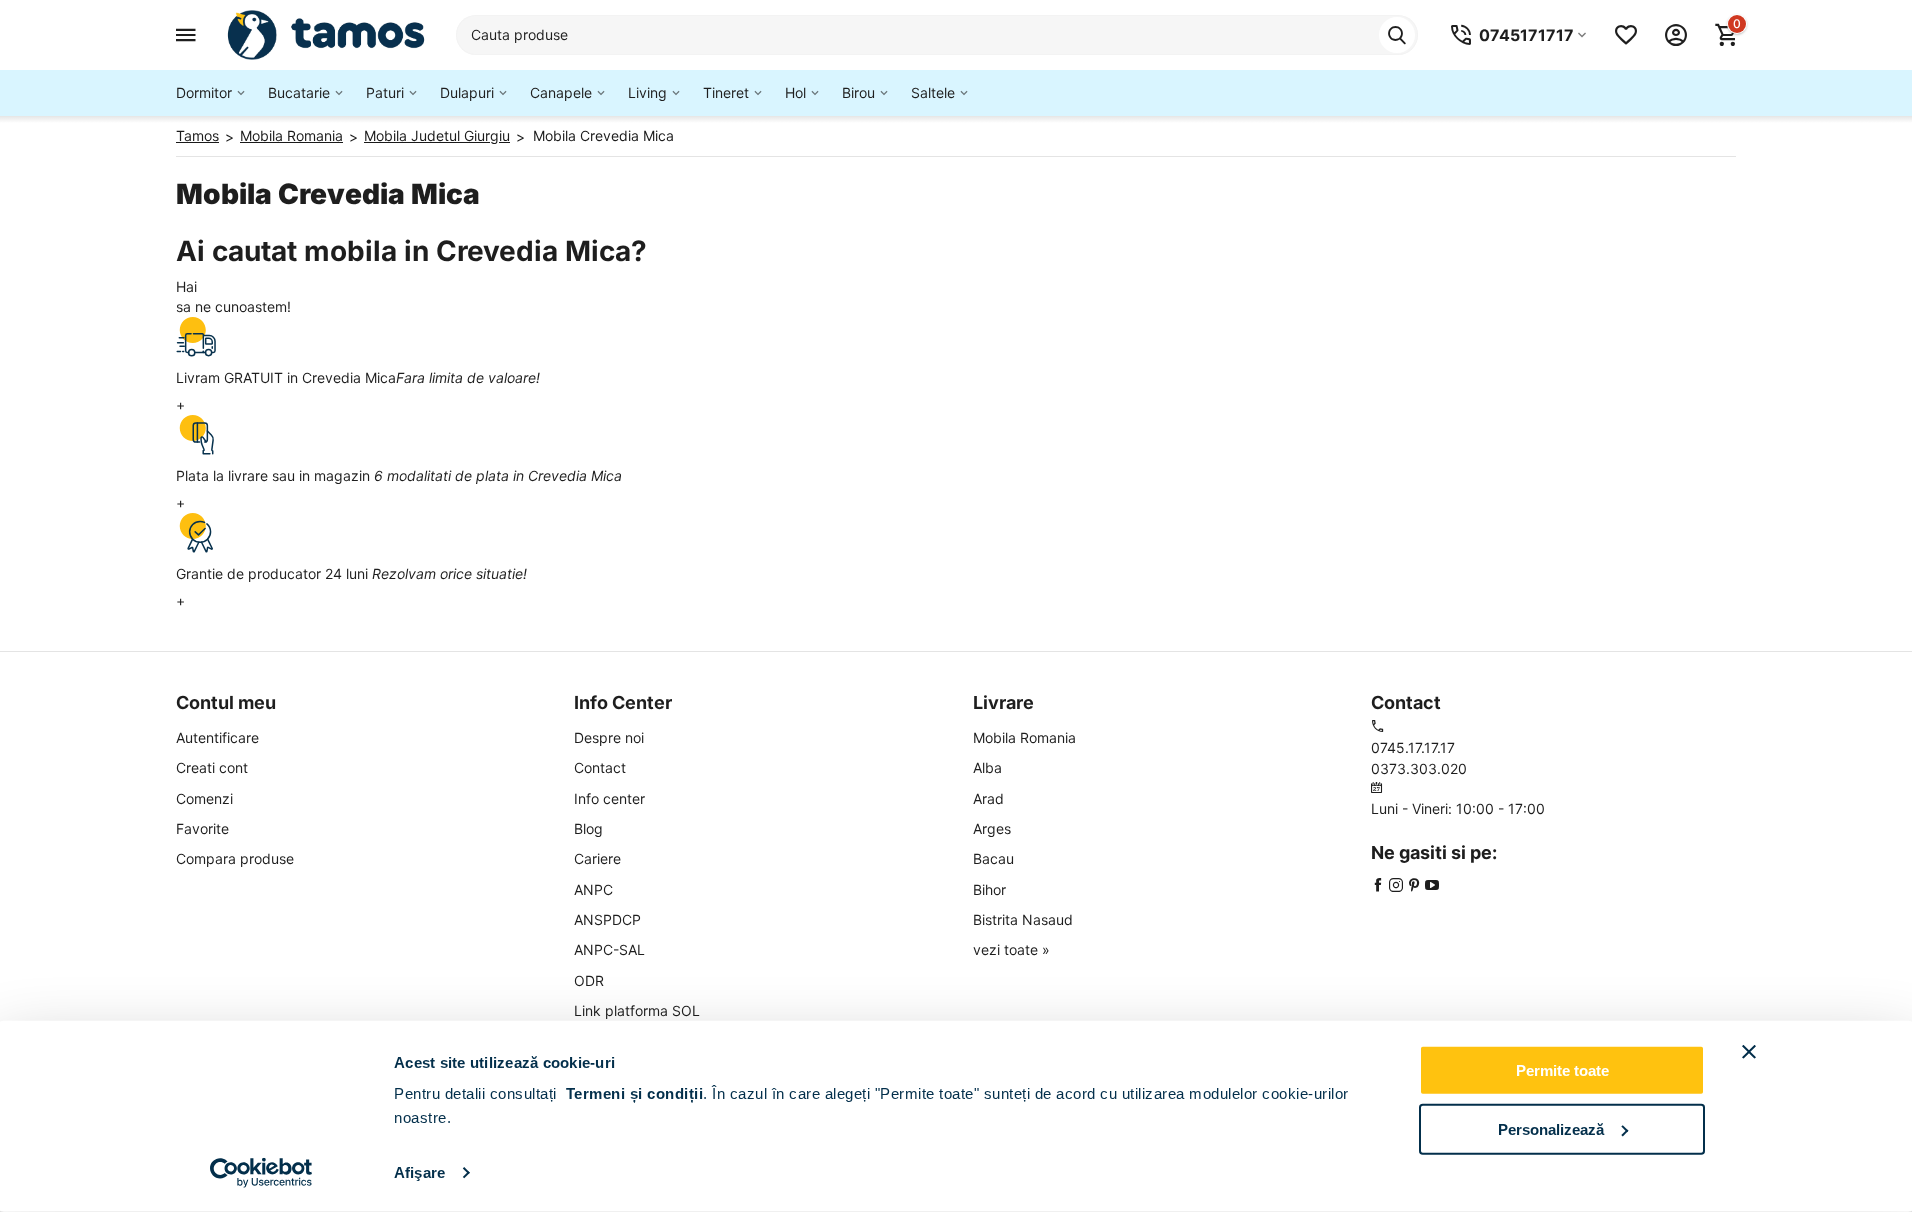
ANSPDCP (607, 919)
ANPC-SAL (609, 949)
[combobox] (937, 35)
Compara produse (235, 858)
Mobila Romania (1024, 737)
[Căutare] (1397, 35)
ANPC (593, 889)
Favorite (202, 828)
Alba (987, 767)
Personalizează (1551, 1128)
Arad (988, 798)
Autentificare (217, 737)
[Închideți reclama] (1749, 1052)
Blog (588, 828)
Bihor (989, 889)
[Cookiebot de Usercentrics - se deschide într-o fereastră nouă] (261, 1173)
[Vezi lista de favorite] (1626, 35)
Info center (609, 798)
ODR (589, 980)
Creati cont (212, 767)
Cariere (597, 858)
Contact (600, 767)
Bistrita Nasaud (1023, 919)
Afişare (419, 1172)
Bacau (993, 858)
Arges (992, 828)
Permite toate (1562, 1070)
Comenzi (204, 798)
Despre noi (609, 737)
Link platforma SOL (637, 1010)
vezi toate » (1011, 949)
